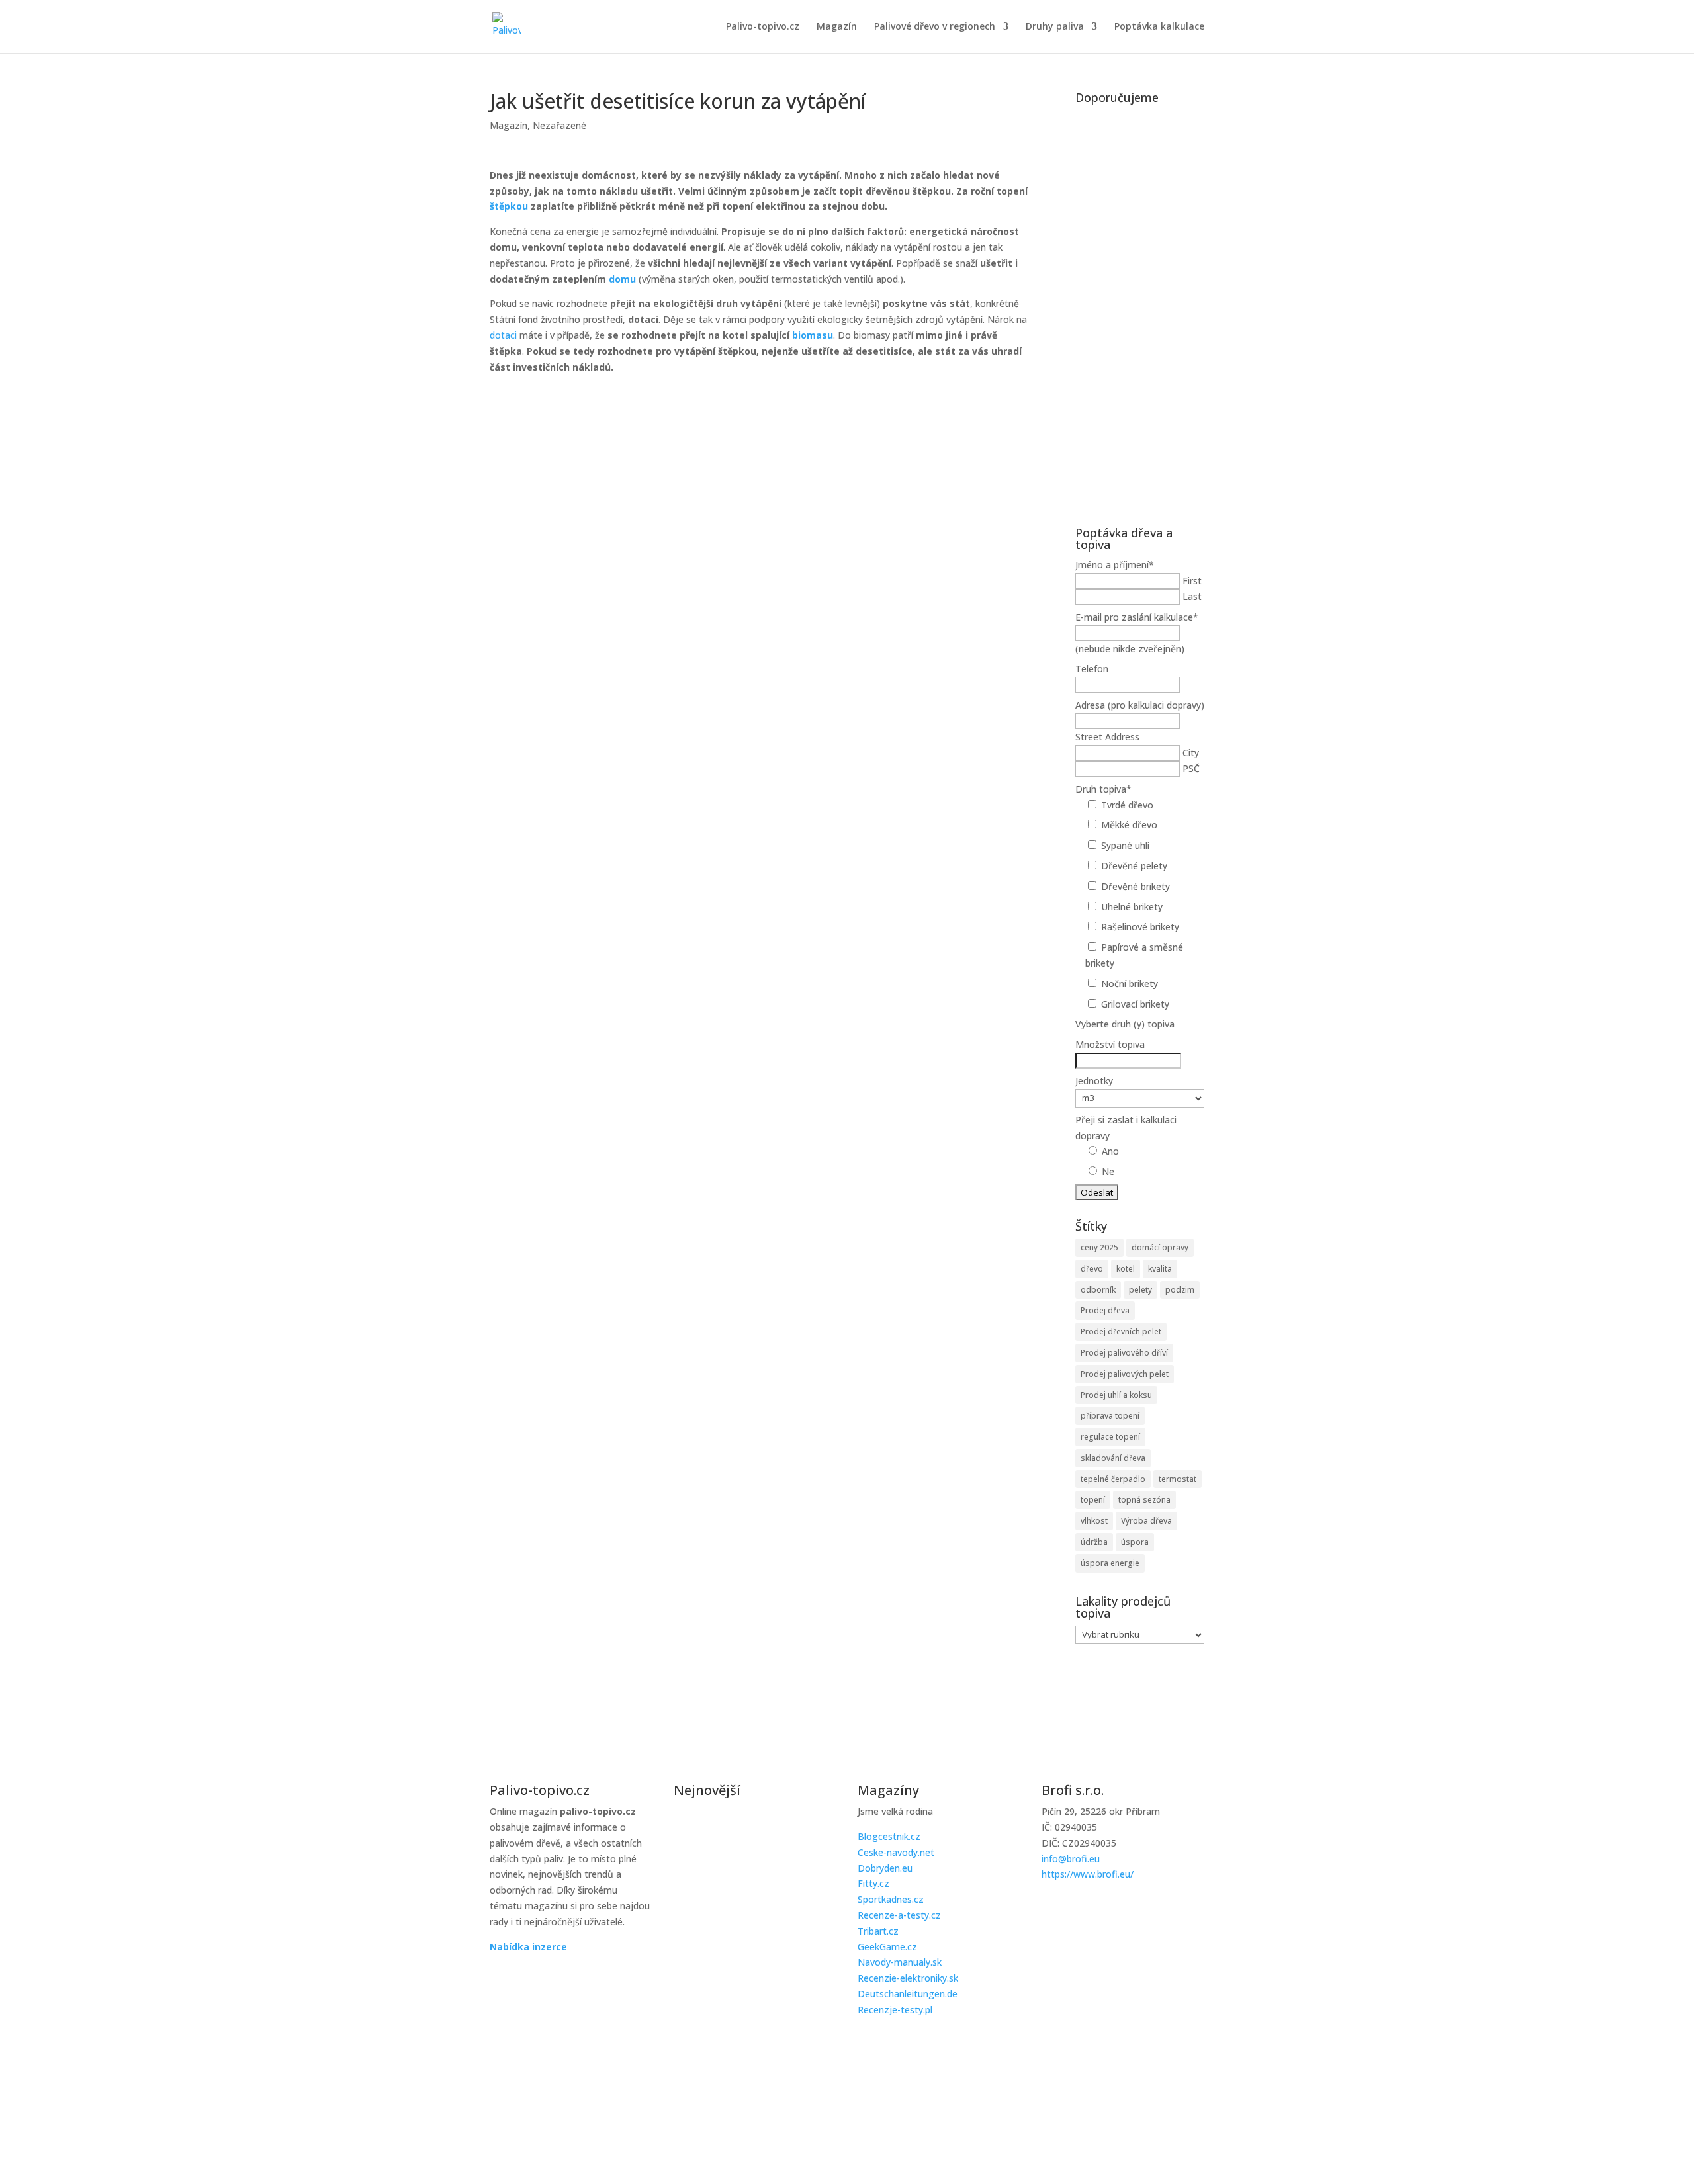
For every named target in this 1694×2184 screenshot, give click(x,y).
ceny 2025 (1099, 1247)
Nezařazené (559, 125)
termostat (1178, 1479)
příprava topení (1110, 1416)
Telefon (1092, 669)
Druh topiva (1103, 789)
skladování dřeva (1113, 1458)
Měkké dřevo (1129, 825)
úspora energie (1110, 1563)
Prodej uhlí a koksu (1116, 1395)
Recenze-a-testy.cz (899, 1915)
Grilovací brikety (1135, 1004)
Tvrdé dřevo (1127, 805)
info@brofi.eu (1071, 1859)
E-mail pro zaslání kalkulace (1137, 617)
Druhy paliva (1055, 27)
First (1192, 581)
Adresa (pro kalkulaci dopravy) (1140, 705)
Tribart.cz (878, 1931)
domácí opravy (1160, 1247)
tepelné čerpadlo (1113, 1479)
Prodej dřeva (1105, 1310)
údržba (1094, 1542)
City (1191, 753)
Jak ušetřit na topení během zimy (751, 1960)
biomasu (813, 335)
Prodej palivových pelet (1125, 1374)
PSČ (1191, 768)
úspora (1135, 1542)
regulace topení (1110, 1437)
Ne (1108, 1171)
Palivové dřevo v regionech (935, 27)
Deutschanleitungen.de (908, 1994)
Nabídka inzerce (528, 1947)
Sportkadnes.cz (891, 1899)
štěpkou (509, 206)
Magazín (837, 27)
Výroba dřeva (1146, 1521)
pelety (1140, 1290)
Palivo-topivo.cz (763, 27)
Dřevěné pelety (1134, 866)
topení (1093, 1500)
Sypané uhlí (1125, 845)
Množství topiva (1110, 1044)
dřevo (1092, 1269)
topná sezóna (1144, 1500)
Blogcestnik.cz (889, 1836)
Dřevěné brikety (1136, 886)
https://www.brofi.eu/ (1088, 1874)
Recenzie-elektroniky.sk (908, 1978)
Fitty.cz (873, 1883)
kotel (1126, 1269)
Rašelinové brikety (1140, 927)
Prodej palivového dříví (1124, 1353)
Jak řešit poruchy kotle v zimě (740, 1826)
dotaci (503, 335)
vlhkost (1094, 1521)
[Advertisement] (1140, 308)
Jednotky (1094, 1081)
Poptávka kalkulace (1159, 27)
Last (1192, 596)
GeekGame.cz (887, 1947)
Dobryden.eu (885, 1868)
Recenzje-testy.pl (895, 2010)
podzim (1180, 1290)
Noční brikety (1130, 983)
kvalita (1160, 1269)
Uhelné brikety (1132, 907)
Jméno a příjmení (1115, 565)
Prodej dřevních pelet (1121, 1332)
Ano (1110, 1151)
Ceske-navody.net (896, 1852)
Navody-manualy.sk (900, 1962)
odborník (1098, 1290)
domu (622, 279)
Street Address (1107, 737)
